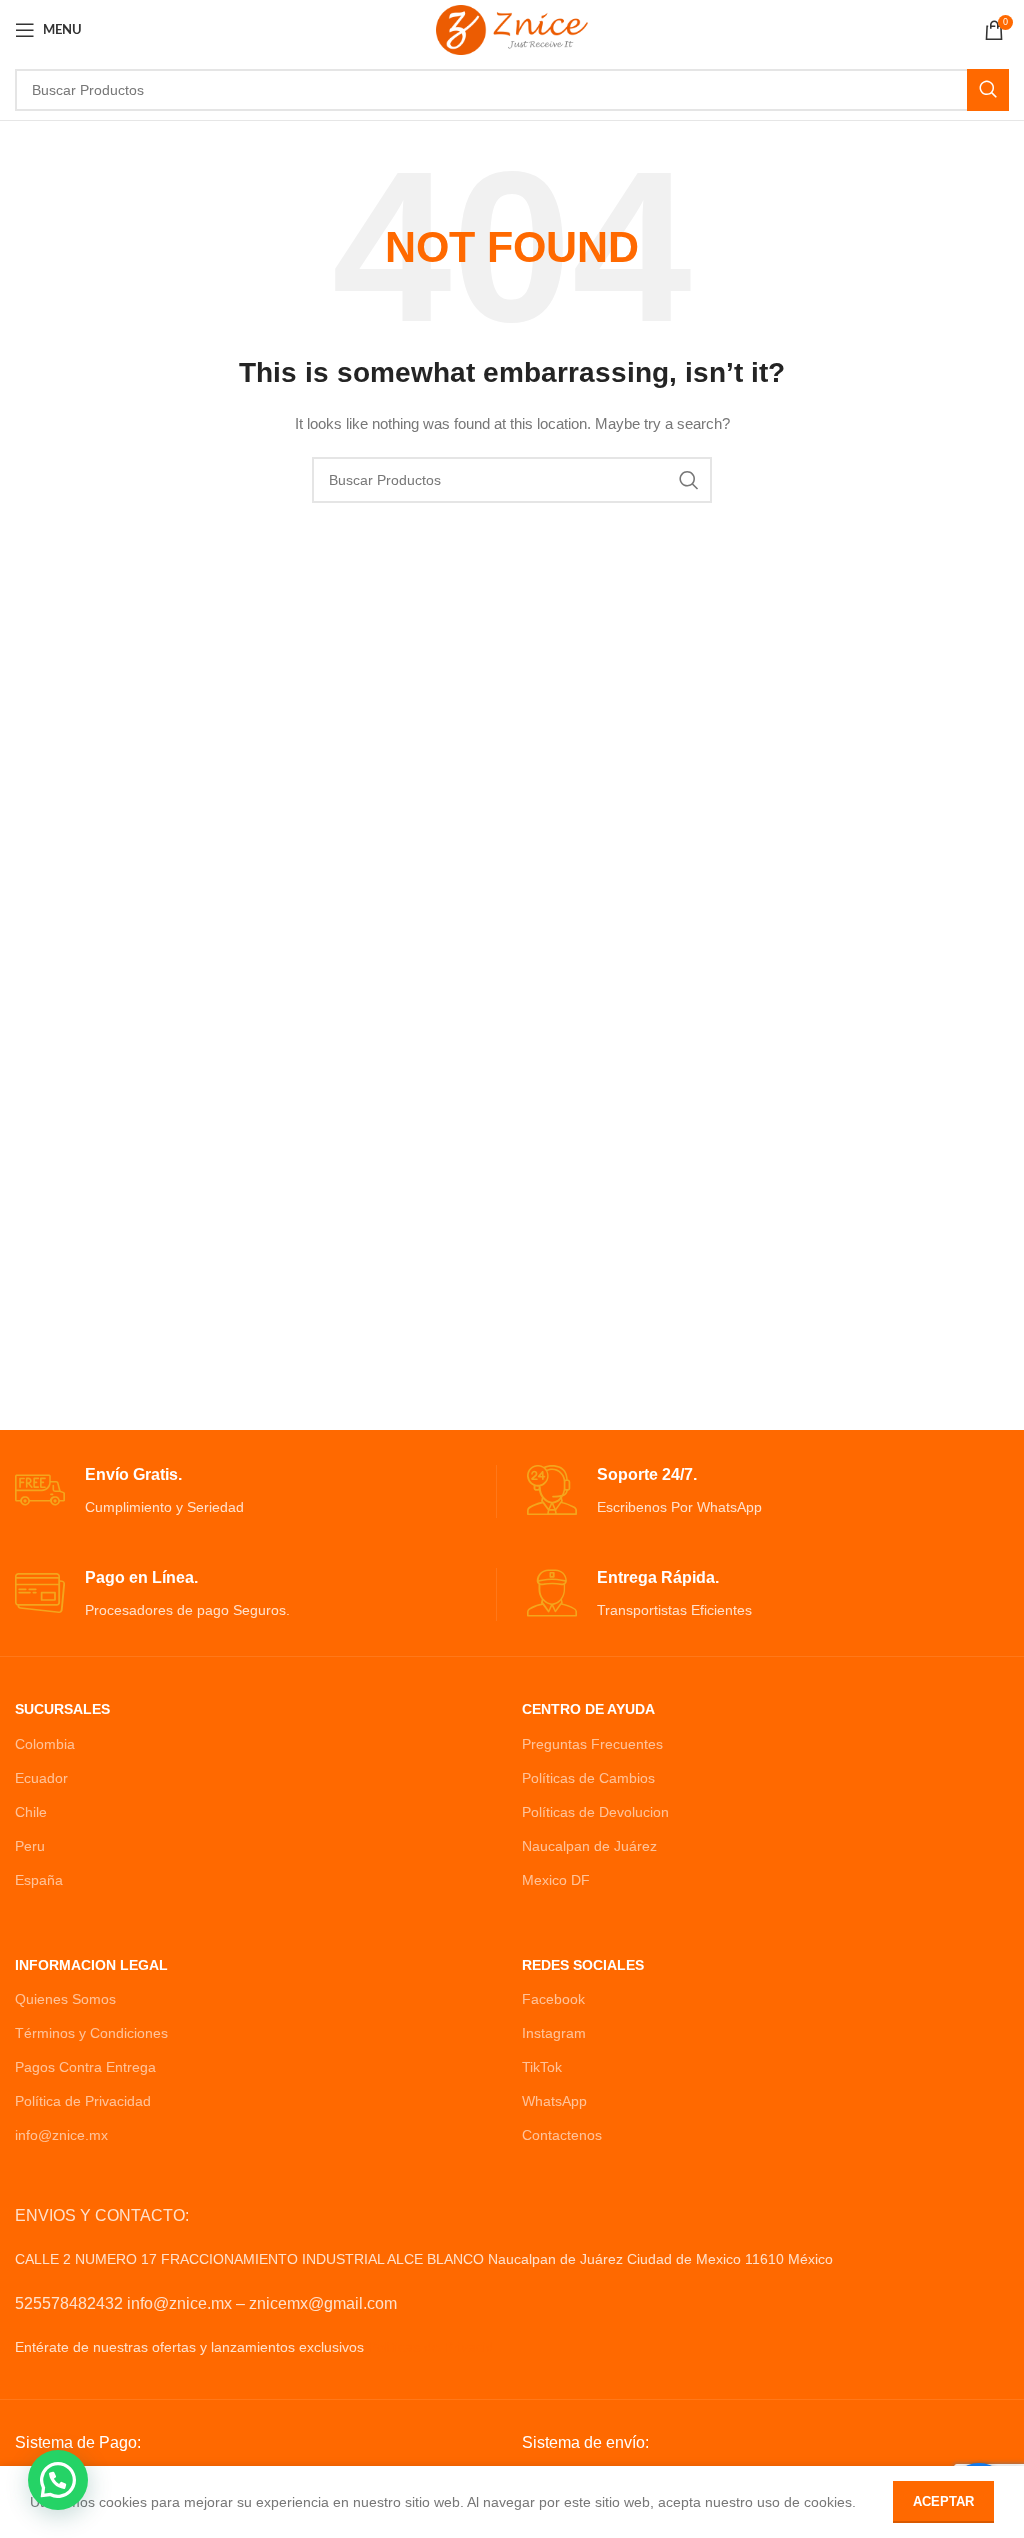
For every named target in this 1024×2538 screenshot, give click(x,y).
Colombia (45, 1744)
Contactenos (562, 2135)
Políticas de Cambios (588, 1778)
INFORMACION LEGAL (91, 1965)
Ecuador (41, 1778)
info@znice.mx (61, 2135)
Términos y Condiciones (91, 2033)
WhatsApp (554, 2101)
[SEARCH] (988, 90)
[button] (58, 2480)
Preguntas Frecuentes (592, 1744)
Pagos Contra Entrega (85, 2067)
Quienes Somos (65, 1999)
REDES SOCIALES (583, 1965)
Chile (31, 1812)
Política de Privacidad (83, 2101)
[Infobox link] (255, 1491)
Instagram (554, 2033)
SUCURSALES (62, 1709)
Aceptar (943, 2501)
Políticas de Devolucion (595, 1812)
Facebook (553, 1999)
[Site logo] (511, 29)
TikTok (542, 2067)
